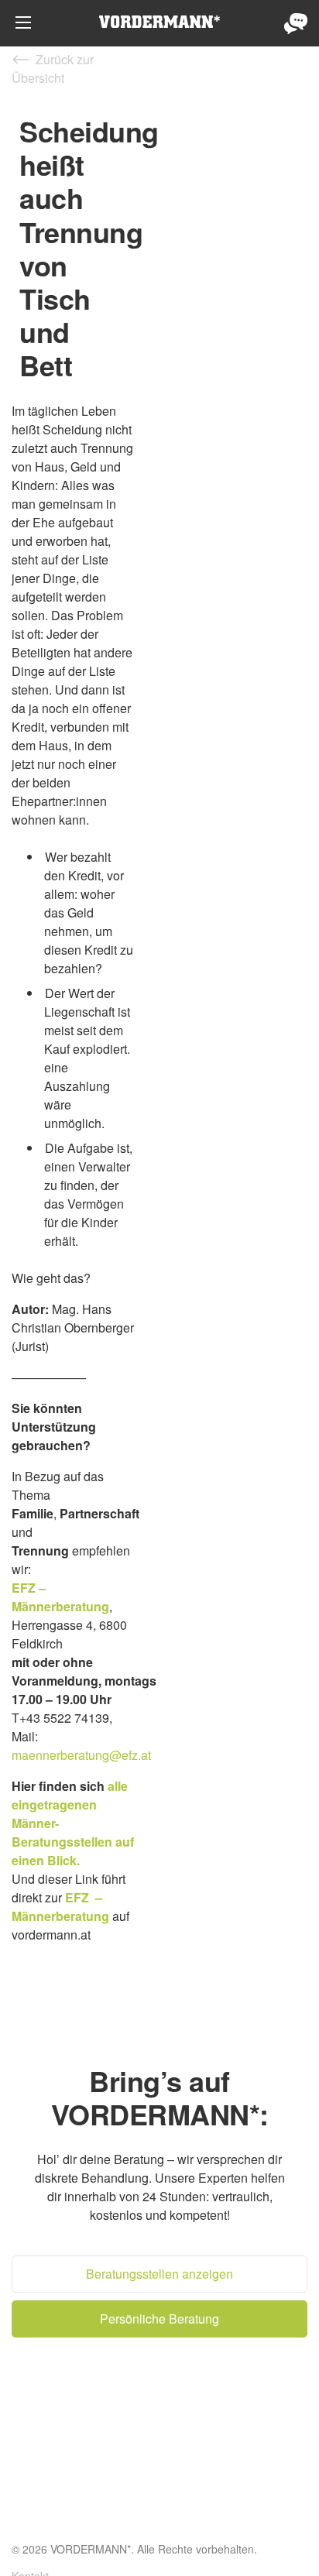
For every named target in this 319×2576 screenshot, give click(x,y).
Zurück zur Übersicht (53, 69)
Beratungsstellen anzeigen (159, 2274)
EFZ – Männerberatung (60, 1597)
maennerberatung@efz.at (81, 1755)
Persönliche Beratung (296, 23)
